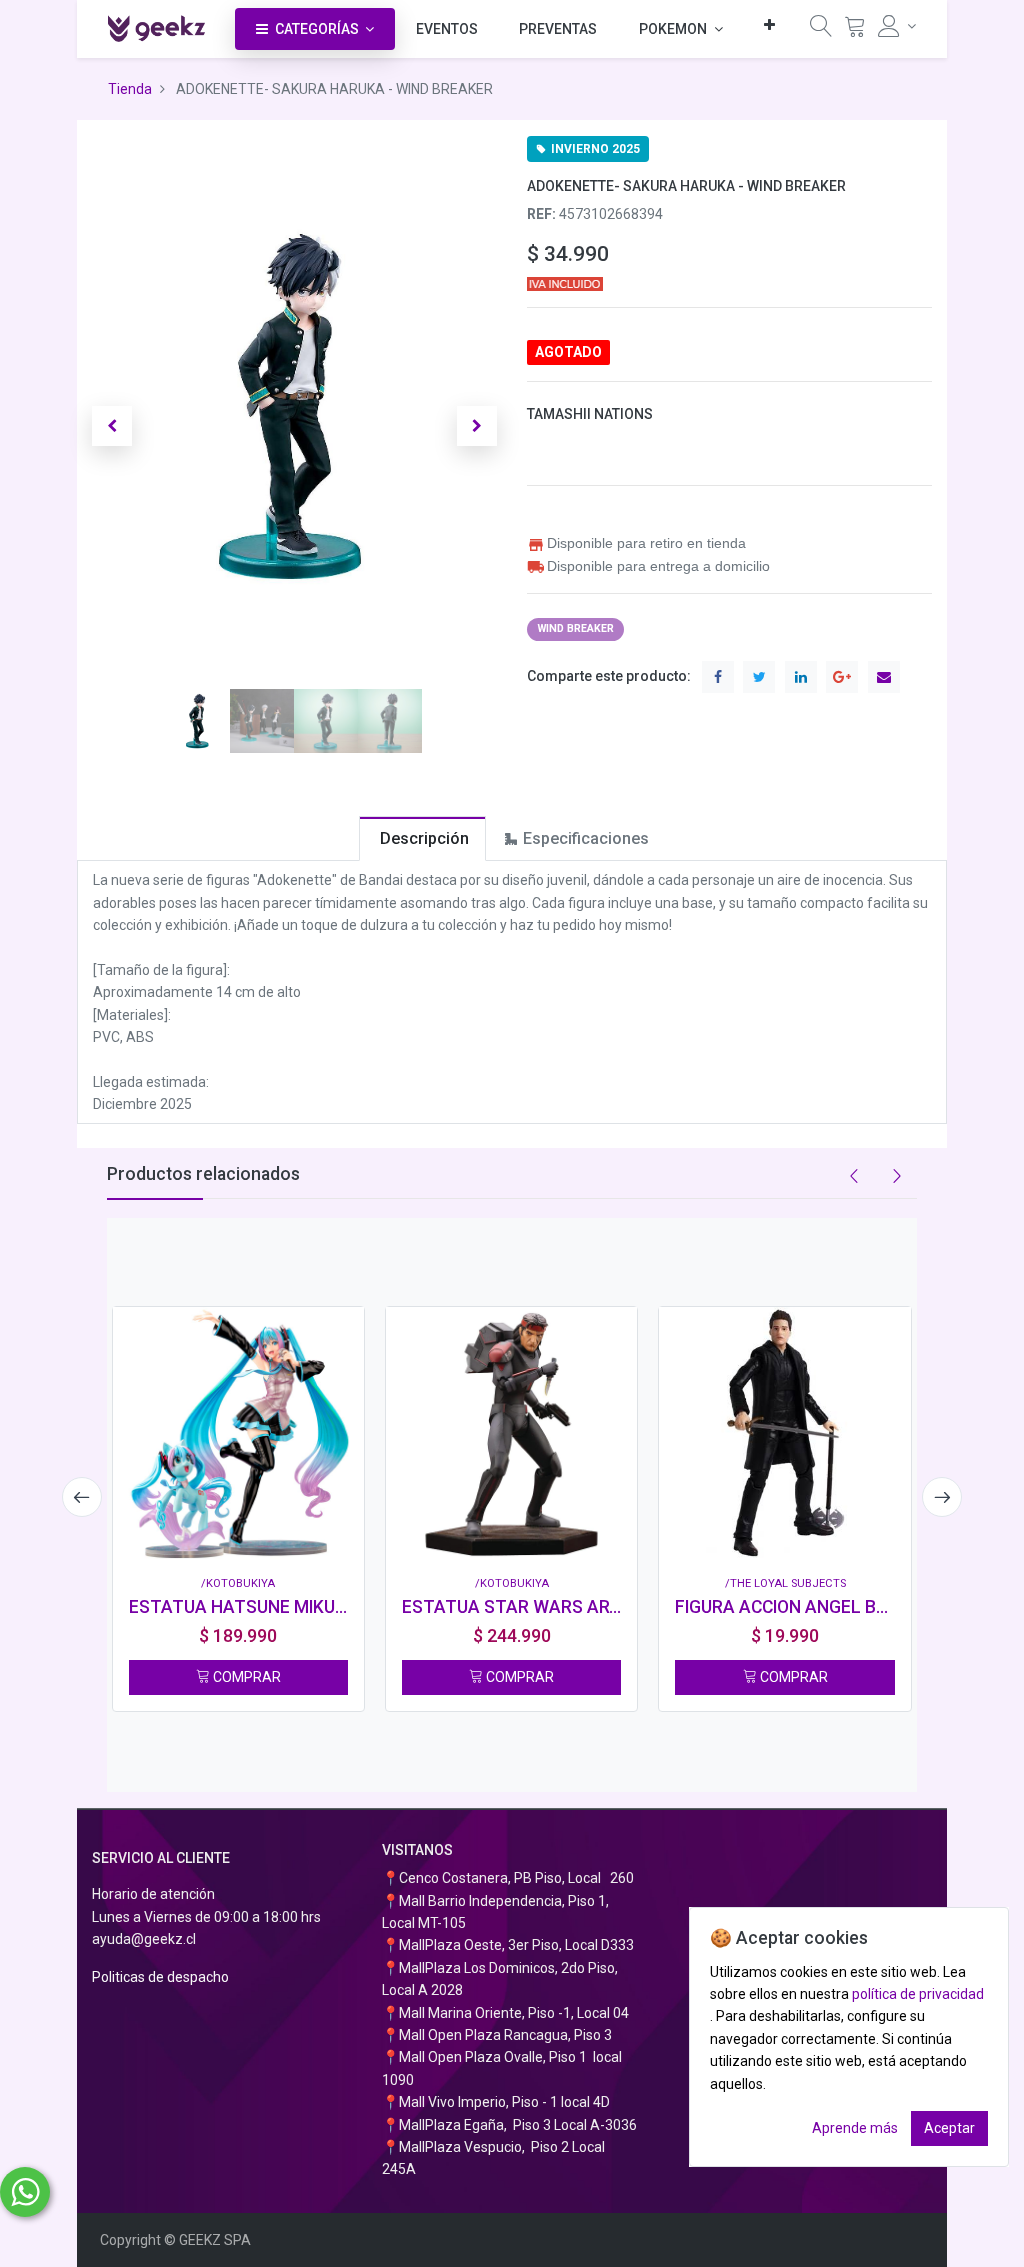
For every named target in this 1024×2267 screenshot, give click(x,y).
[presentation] (82, 1497)
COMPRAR (245, 1677)
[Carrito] (855, 30)
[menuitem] (447, 29)
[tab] (422, 838)
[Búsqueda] (821, 30)
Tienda (130, 89)
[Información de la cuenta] (897, 26)
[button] (769, 24)
